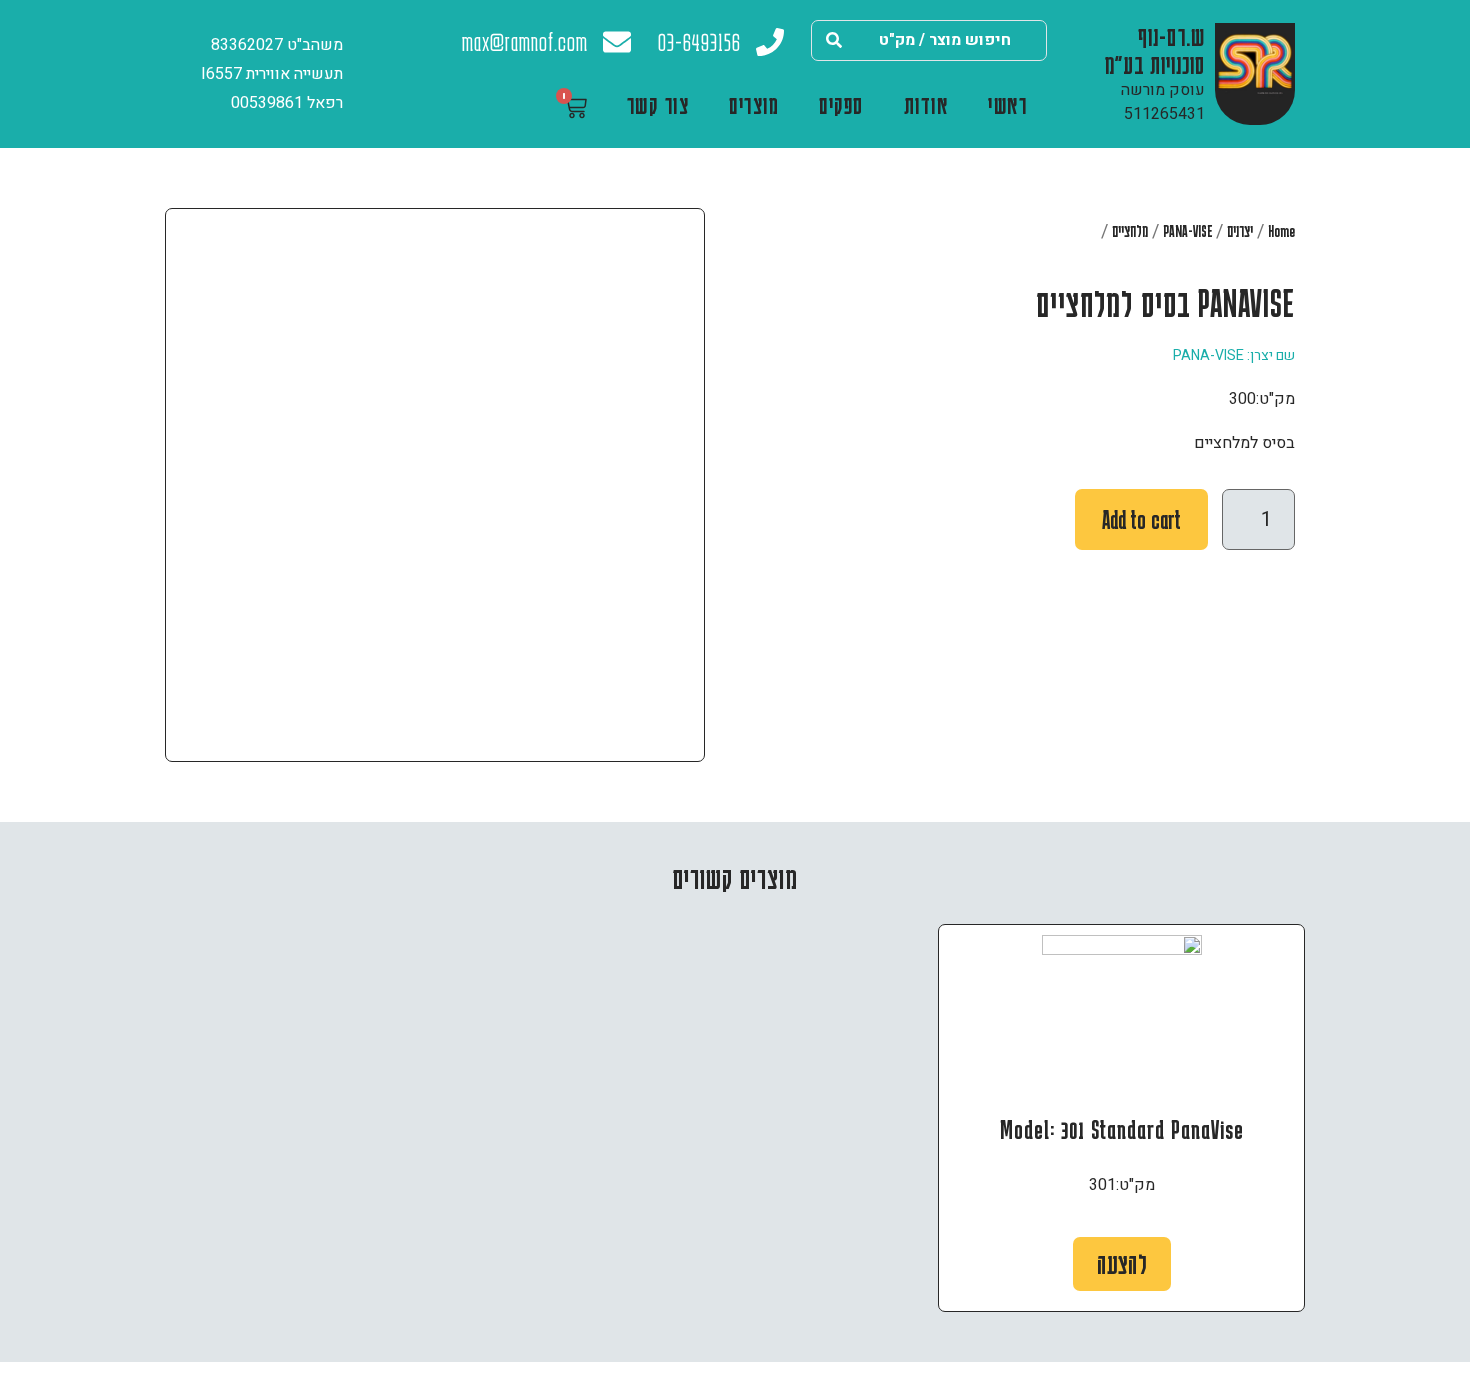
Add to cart (1141, 519)
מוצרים (754, 104)
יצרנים (1240, 231)
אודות (926, 104)
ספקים (841, 104)
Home (1281, 231)
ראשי (1007, 104)
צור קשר (658, 104)
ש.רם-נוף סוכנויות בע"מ (1155, 50)
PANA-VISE (1187, 231)
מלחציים (1130, 231)
